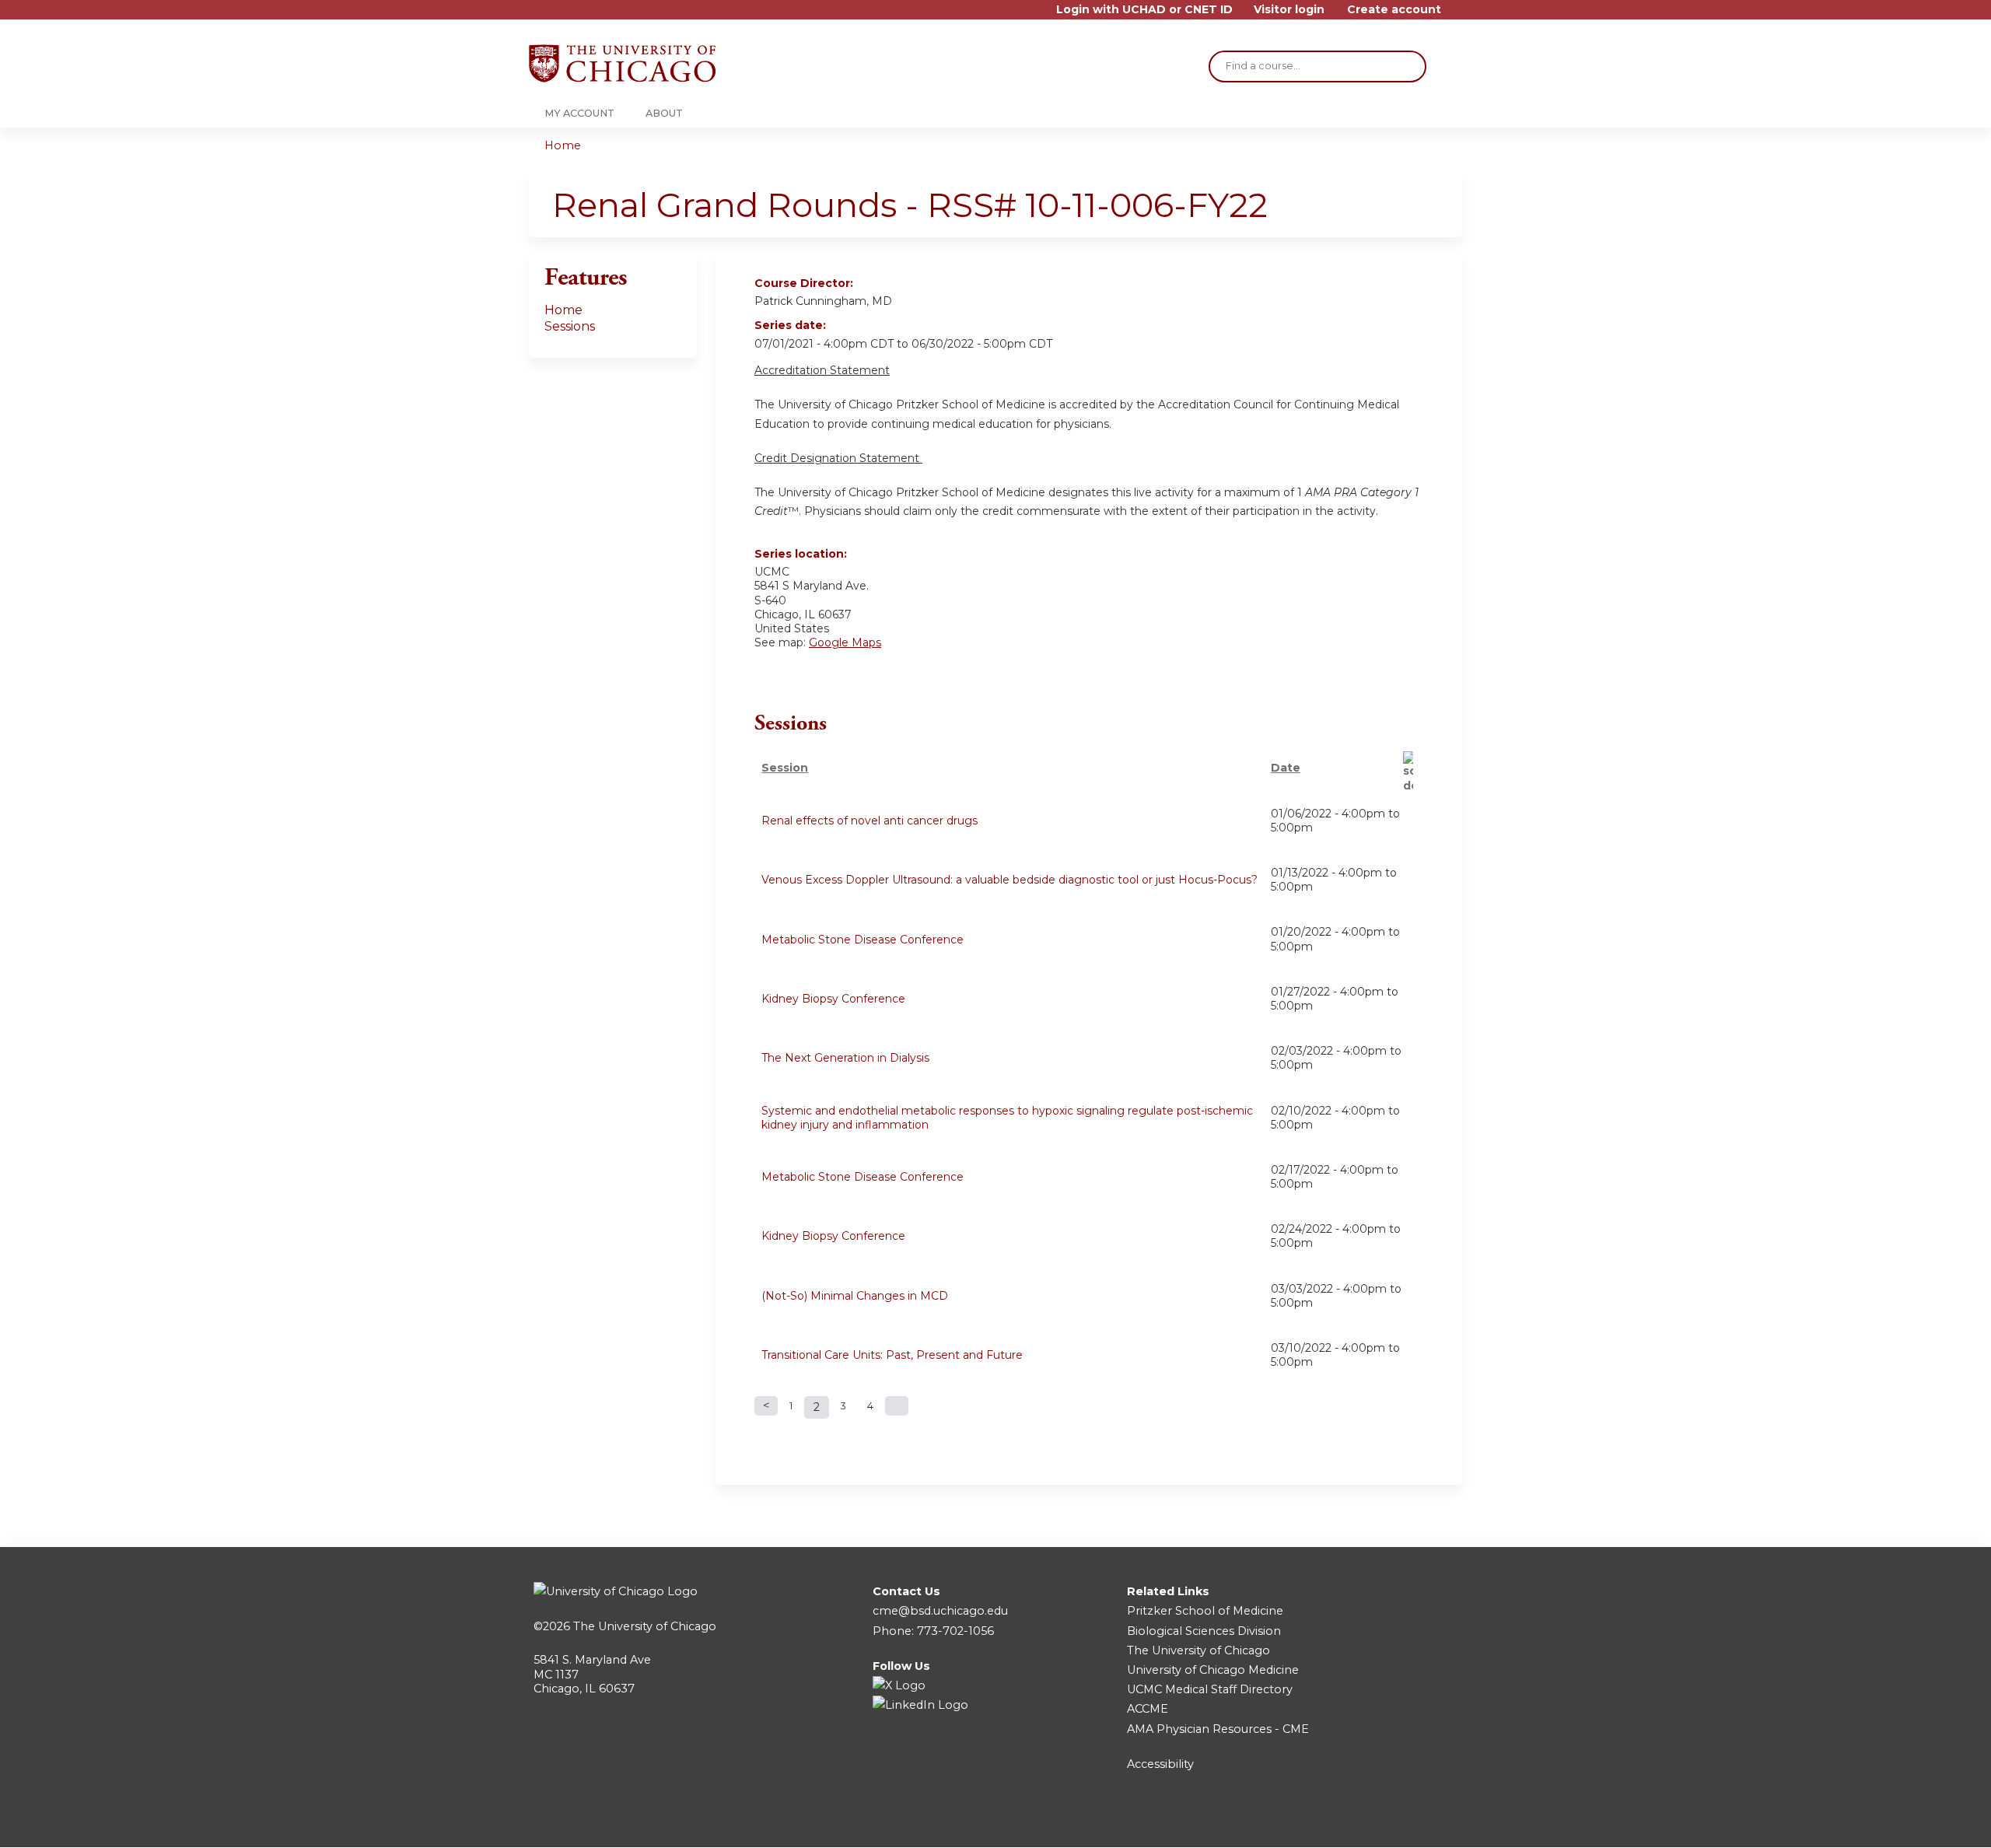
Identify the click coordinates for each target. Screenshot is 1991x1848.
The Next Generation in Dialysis (845, 1058)
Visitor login (1289, 10)
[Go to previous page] (766, 1406)
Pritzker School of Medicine (1205, 1611)
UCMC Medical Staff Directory (1210, 1689)
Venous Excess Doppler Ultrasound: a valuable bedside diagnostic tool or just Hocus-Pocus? (1009, 880)
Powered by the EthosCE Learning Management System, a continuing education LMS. (1407, 1822)
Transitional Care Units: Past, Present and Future (892, 1355)
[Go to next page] (897, 1406)
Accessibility (1160, 1764)
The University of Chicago (645, 1626)
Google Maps (845, 642)
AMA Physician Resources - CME (1218, 1729)
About (664, 113)
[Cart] (1457, 15)
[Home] (622, 63)
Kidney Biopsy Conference (833, 999)
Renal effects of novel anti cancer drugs (870, 821)
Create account (1394, 10)
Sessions (570, 326)
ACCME (1148, 1709)
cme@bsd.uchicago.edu (940, 1611)
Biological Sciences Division (1204, 1631)
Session (785, 768)
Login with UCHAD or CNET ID (1144, 10)
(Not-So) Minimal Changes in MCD (855, 1296)
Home (563, 145)
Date (1286, 768)
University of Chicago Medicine (1213, 1670)
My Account (579, 113)
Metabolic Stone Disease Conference (863, 940)
